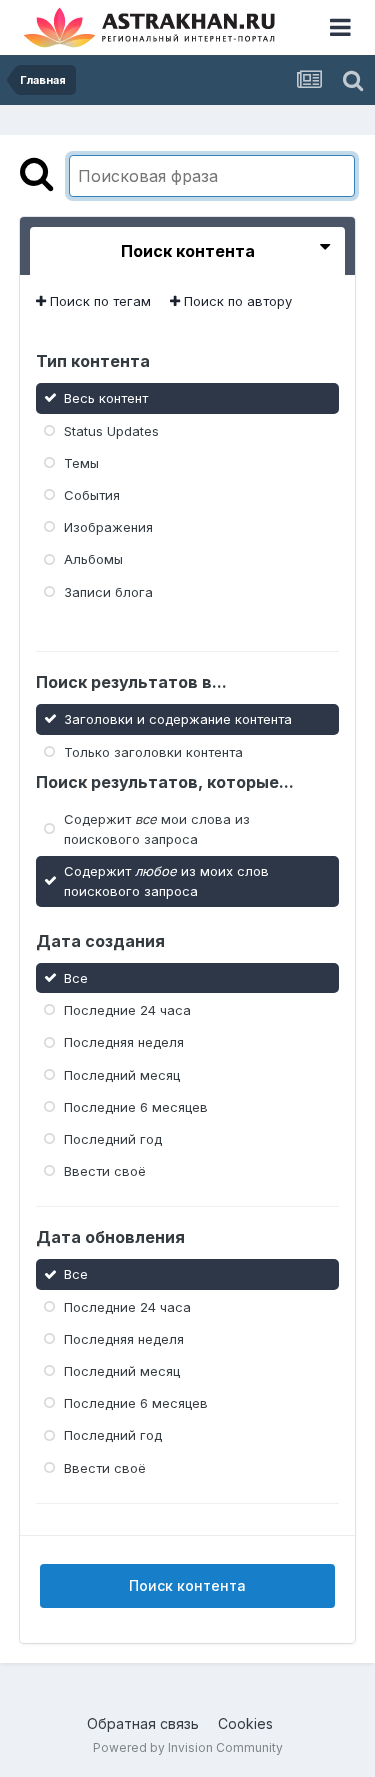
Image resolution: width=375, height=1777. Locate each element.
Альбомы (93, 559)
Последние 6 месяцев (136, 1107)
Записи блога (108, 591)
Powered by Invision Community (188, 1747)
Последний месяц (122, 1074)
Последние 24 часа (127, 1010)
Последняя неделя (124, 1042)
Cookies (245, 1723)
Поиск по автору (236, 301)
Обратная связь (143, 1723)
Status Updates (111, 430)
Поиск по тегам (98, 301)
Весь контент (106, 398)
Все (76, 978)
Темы (81, 463)
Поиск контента (187, 1585)
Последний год (113, 1139)
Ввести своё (105, 1171)
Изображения (108, 527)
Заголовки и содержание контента (178, 719)
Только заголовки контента (153, 751)
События (92, 495)
